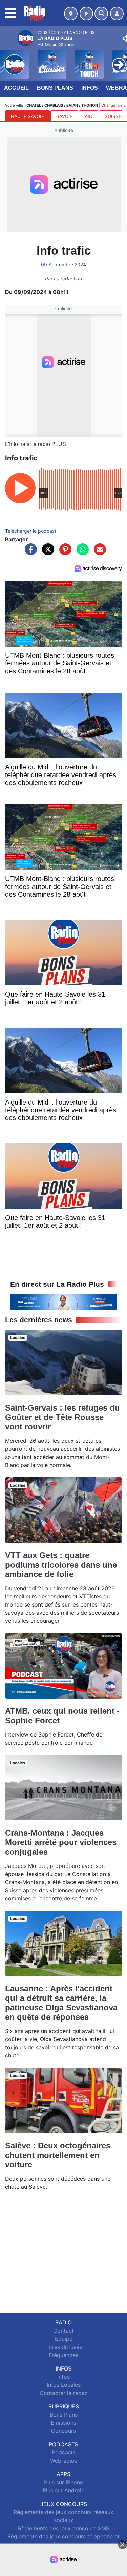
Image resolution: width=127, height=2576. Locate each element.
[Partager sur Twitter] (46, 553)
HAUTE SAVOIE (27, 116)
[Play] (9, 60)
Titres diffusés (64, 2347)
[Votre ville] (71, 14)
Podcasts (64, 2452)
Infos (90, 88)
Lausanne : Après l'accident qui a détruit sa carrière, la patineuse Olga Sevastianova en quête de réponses (61, 2003)
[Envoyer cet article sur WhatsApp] (81, 553)
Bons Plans (55, 88)
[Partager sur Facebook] (29, 553)
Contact (63, 2331)
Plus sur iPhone (63, 2482)
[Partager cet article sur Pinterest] (64, 553)
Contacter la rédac (64, 2393)
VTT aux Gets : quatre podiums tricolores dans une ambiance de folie (61, 1565)
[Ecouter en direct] (86, 14)
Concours (63, 2431)
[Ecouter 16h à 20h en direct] (63, 1302)
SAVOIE (64, 116)
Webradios (64, 2461)
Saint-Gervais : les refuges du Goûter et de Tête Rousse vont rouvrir (62, 1417)
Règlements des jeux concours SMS (64, 2528)
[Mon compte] (117, 14)
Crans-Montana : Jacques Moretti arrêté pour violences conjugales (61, 1842)
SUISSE (113, 116)
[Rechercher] (101, 14)
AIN (89, 116)
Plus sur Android (64, 2490)
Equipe (64, 2339)
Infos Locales (64, 2385)
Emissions (63, 2423)
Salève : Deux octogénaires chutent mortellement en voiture (58, 2155)
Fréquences (63, 2355)
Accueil (16, 88)
